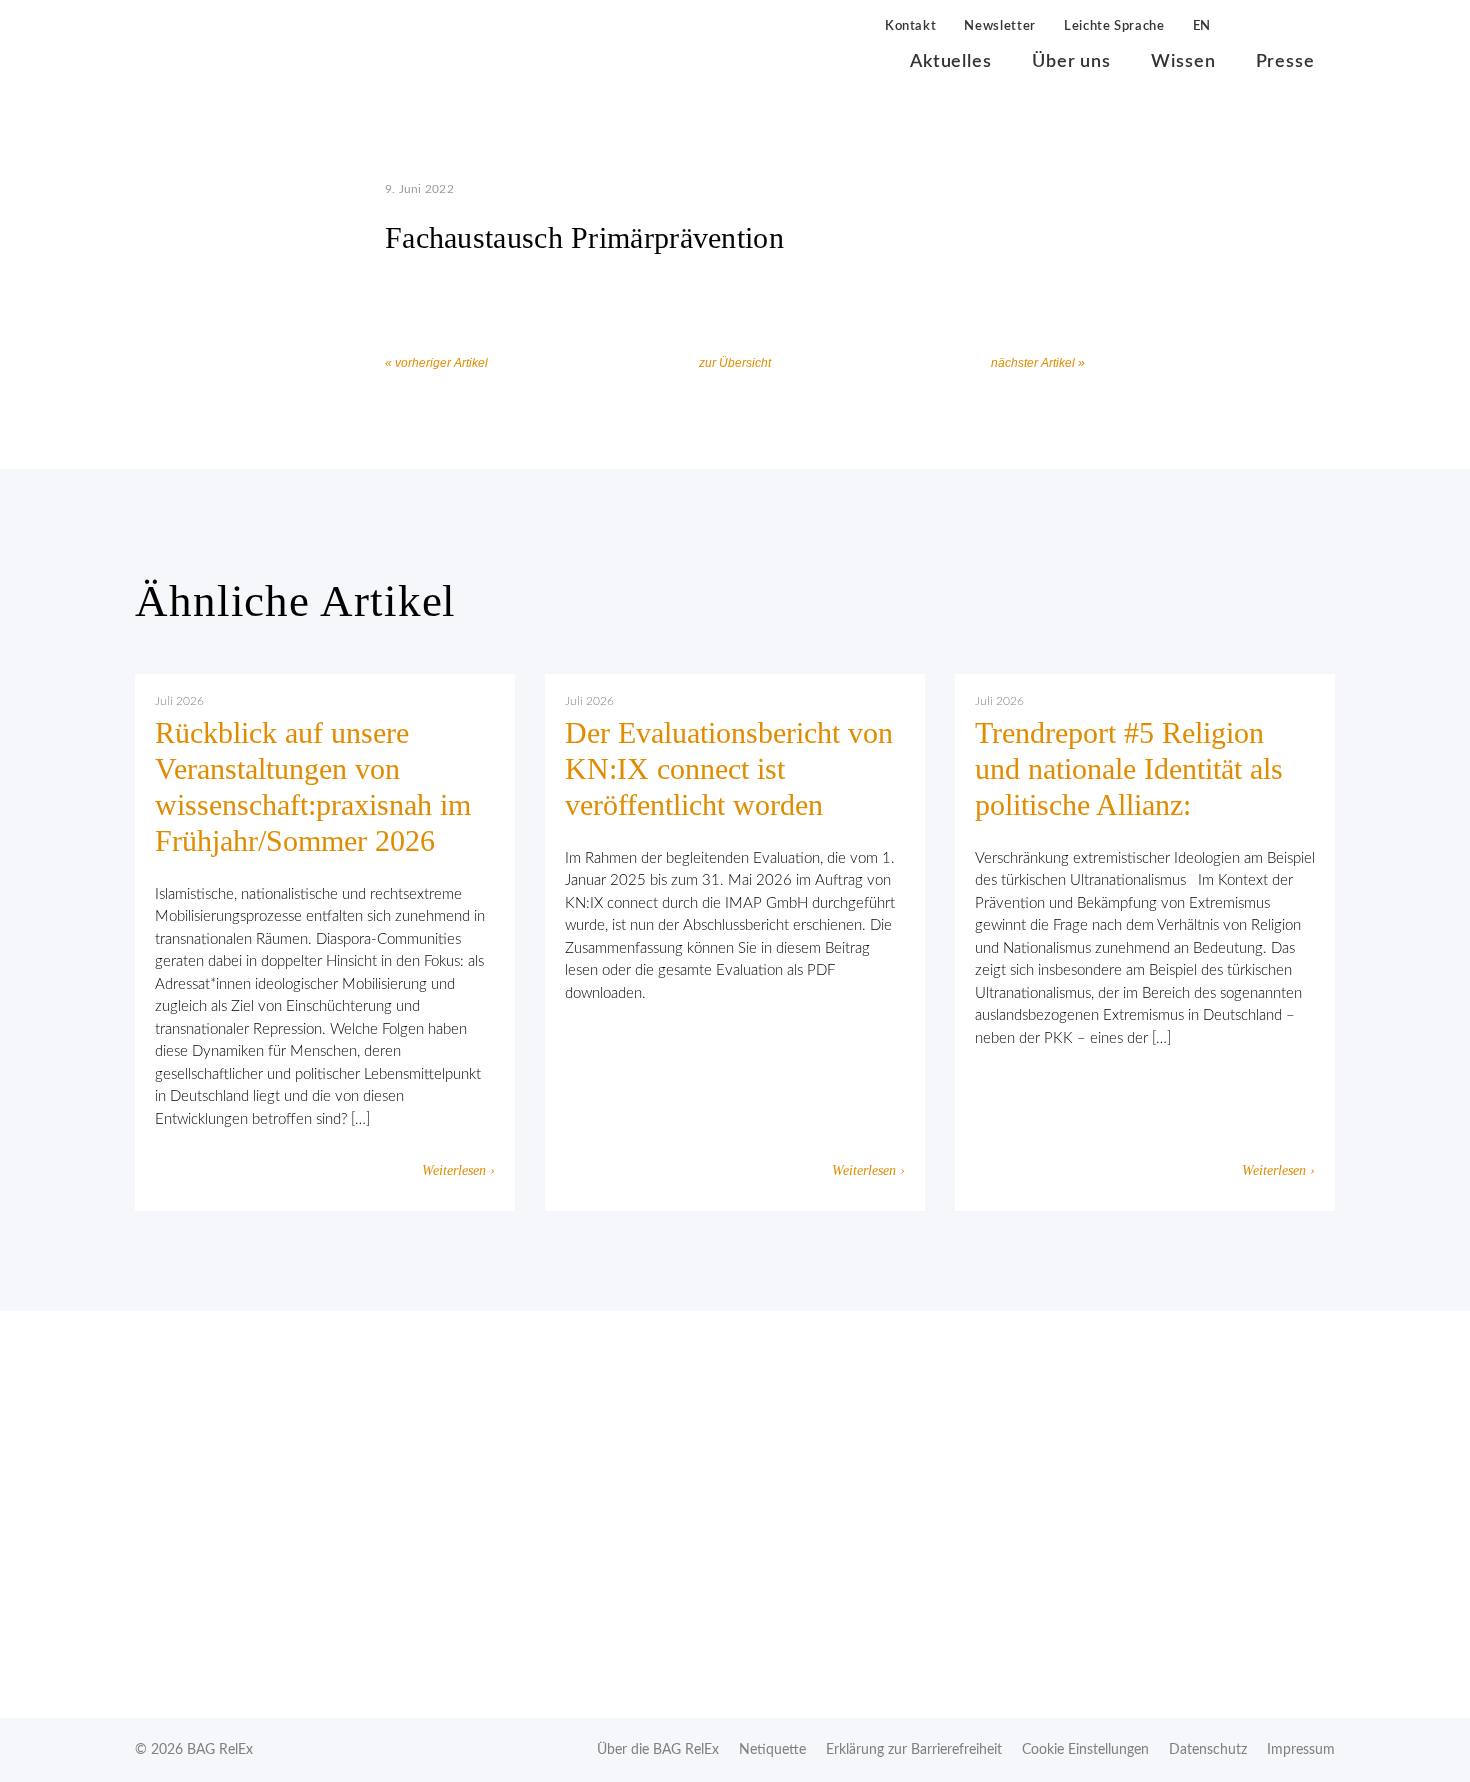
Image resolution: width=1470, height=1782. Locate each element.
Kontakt (911, 26)
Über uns (1071, 62)
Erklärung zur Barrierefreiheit (914, 1750)
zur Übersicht (735, 363)
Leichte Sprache (1114, 26)
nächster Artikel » (1038, 363)
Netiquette (772, 1750)
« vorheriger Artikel (436, 363)
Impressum (1301, 1750)
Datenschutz (1208, 1750)
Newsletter (1000, 26)
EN (1202, 26)
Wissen (1183, 62)
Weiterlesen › (458, 1170)
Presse (1285, 62)
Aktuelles (951, 62)
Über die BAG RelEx (658, 1750)
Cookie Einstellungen (1085, 1750)
